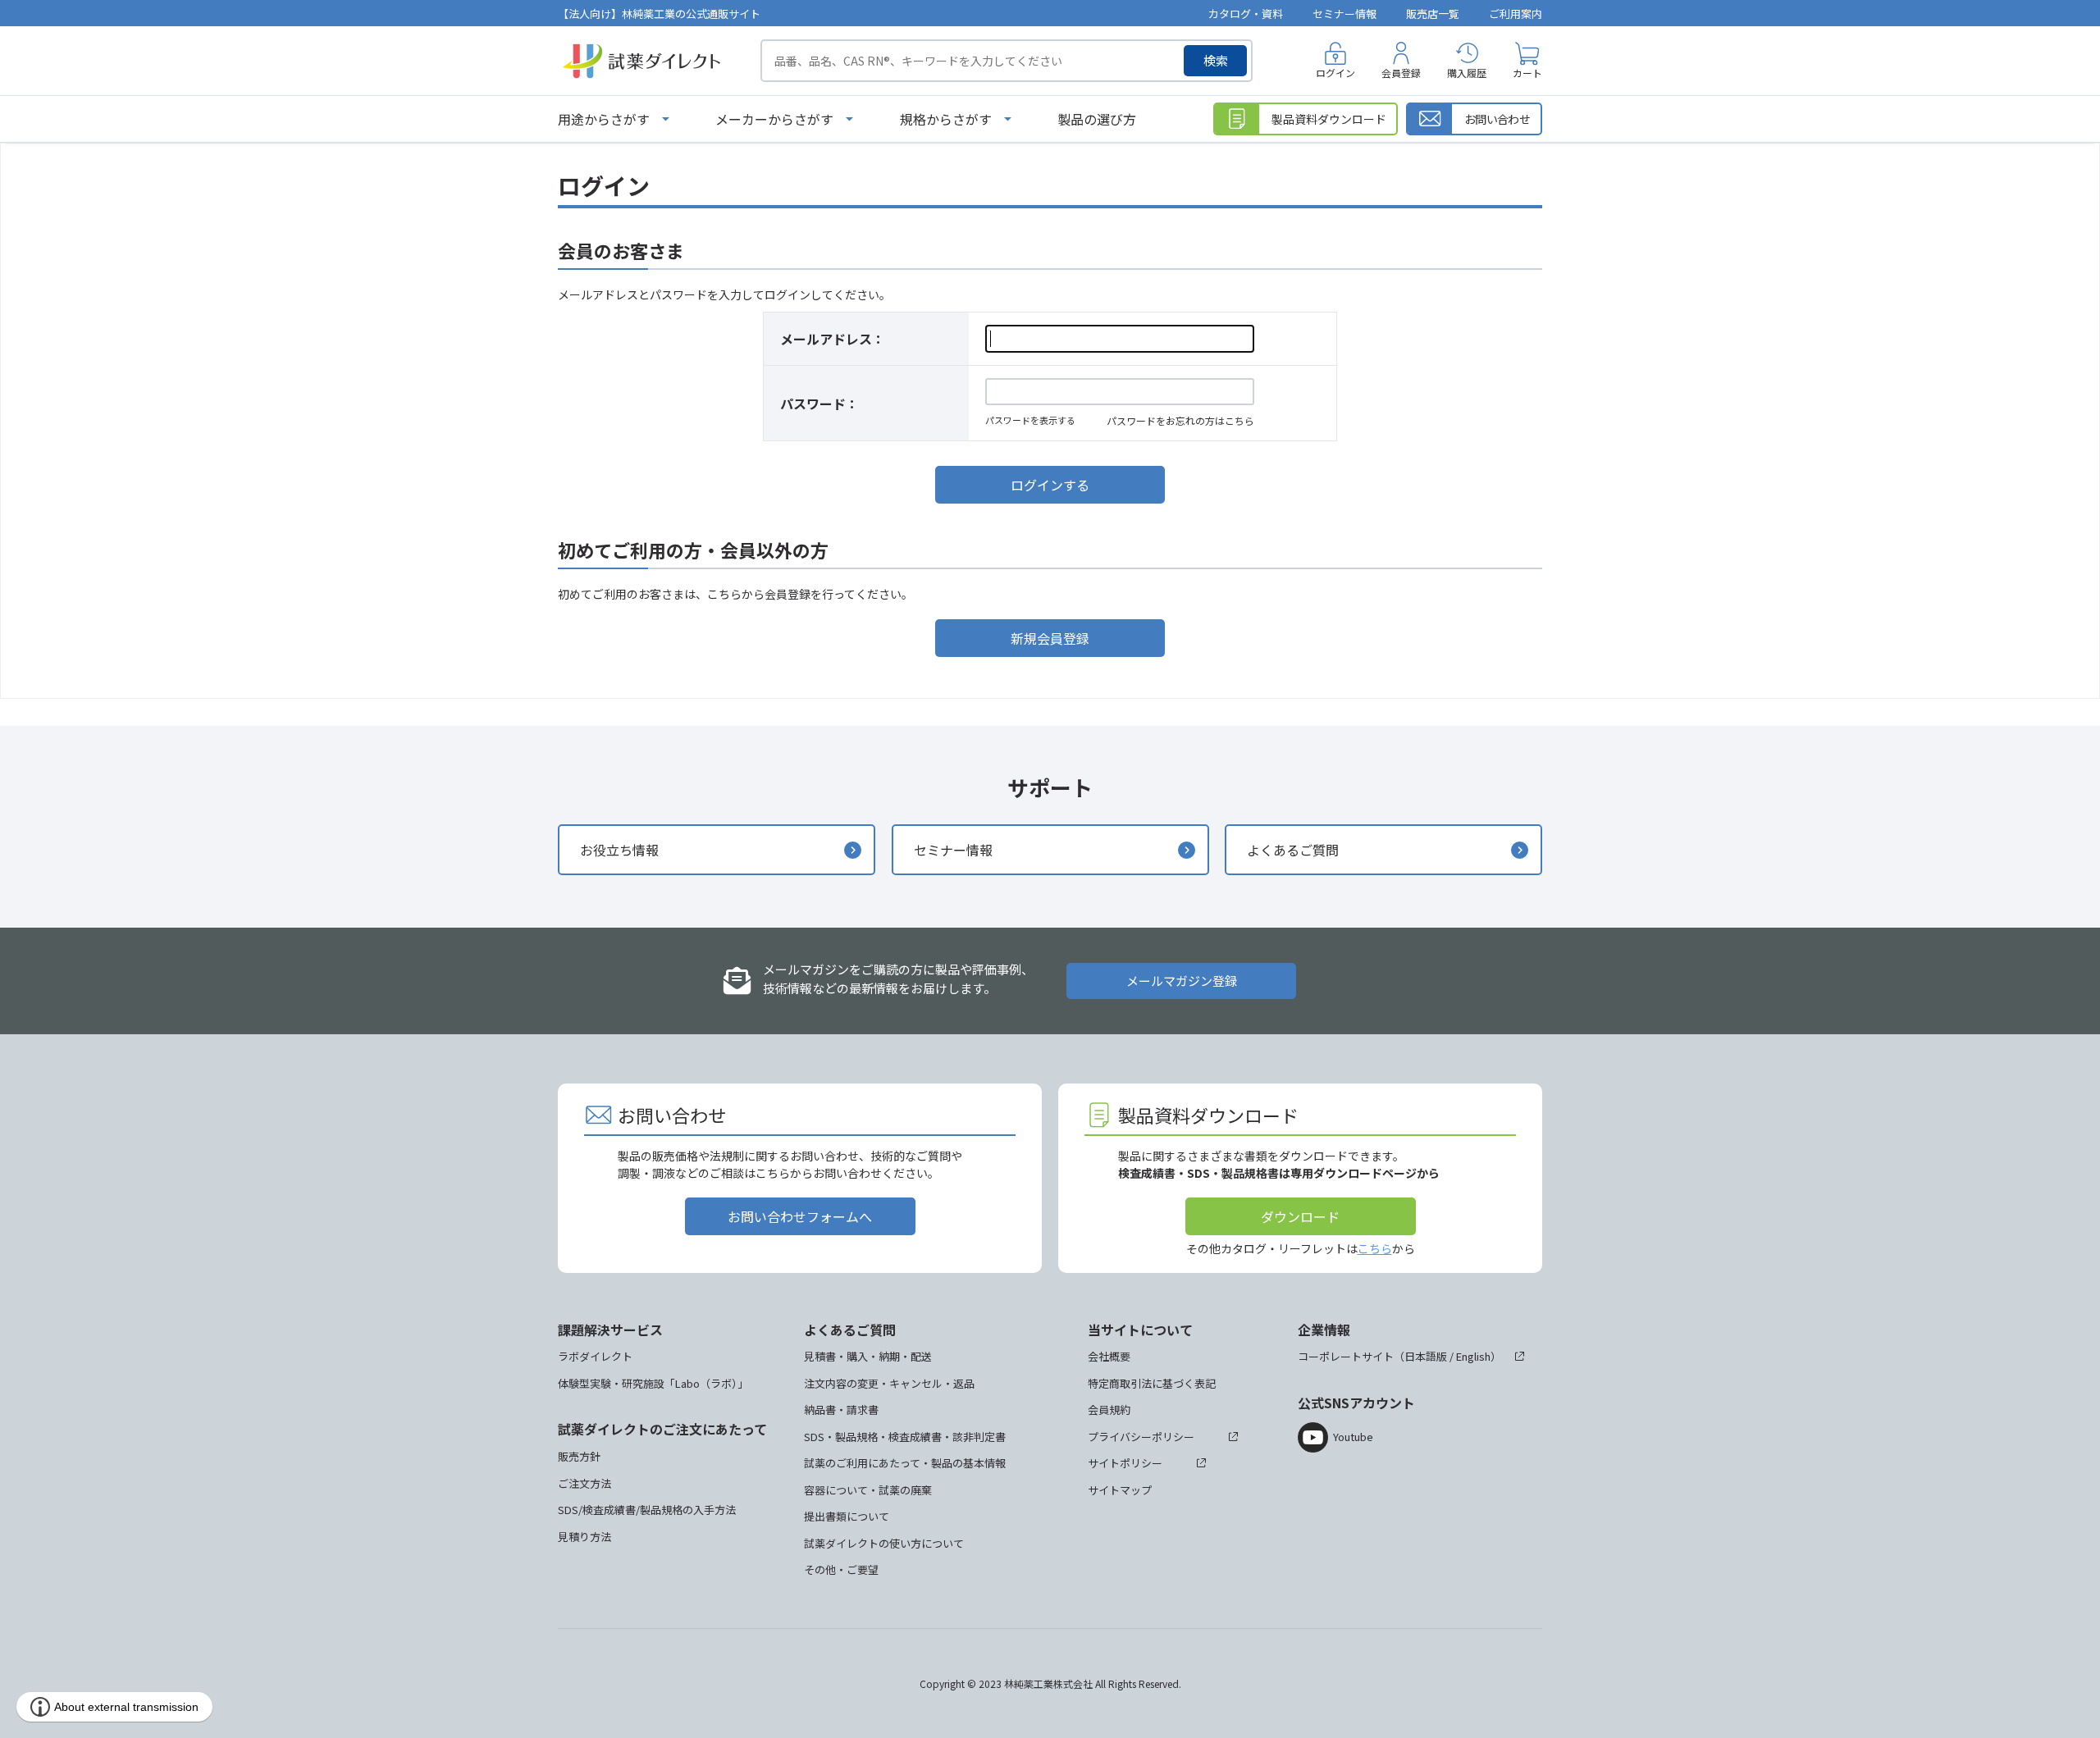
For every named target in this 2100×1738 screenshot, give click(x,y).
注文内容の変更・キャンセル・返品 (889, 1383)
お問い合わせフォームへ (800, 1216)
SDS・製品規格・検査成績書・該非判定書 (905, 1437)
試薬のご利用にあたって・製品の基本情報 (905, 1463)
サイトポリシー (1125, 1463)
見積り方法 (584, 1537)
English (1473, 1356)
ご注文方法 (584, 1483)
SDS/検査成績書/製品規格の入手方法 (647, 1510)
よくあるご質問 (1293, 850)
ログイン (1335, 73)
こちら (1375, 1248)
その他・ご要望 (841, 1569)
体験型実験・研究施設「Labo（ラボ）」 (653, 1383)
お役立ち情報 (619, 850)
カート (1527, 73)
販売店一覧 (1433, 14)
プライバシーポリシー (1141, 1437)
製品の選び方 (1097, 119)
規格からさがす (946, 119)
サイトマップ (1120, 1490)
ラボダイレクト (595, 1356)
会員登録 (1401, 73)
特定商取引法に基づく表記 (1152, 1383)
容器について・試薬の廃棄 (868, 1490)
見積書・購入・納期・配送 (868, 1356)
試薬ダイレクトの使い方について (884, 1543)
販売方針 (579, 1456)
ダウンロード (1300, 1216)
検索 (1216, 60)
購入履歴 (1467, 73)
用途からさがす (604, 119)
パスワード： (819, 404)
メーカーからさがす (774, 119)
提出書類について (847, 1516)
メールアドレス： (833, 339)
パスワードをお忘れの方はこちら (1180, 420)
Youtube (1353, 1437)
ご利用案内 (1516, 14)
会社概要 (1109, 1356)
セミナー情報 (1344, 14)
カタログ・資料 (1246, 14)
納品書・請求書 (841, 1410)
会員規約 (1109, 1410)
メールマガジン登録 (1182, 981)
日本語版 (1426, 1356)
